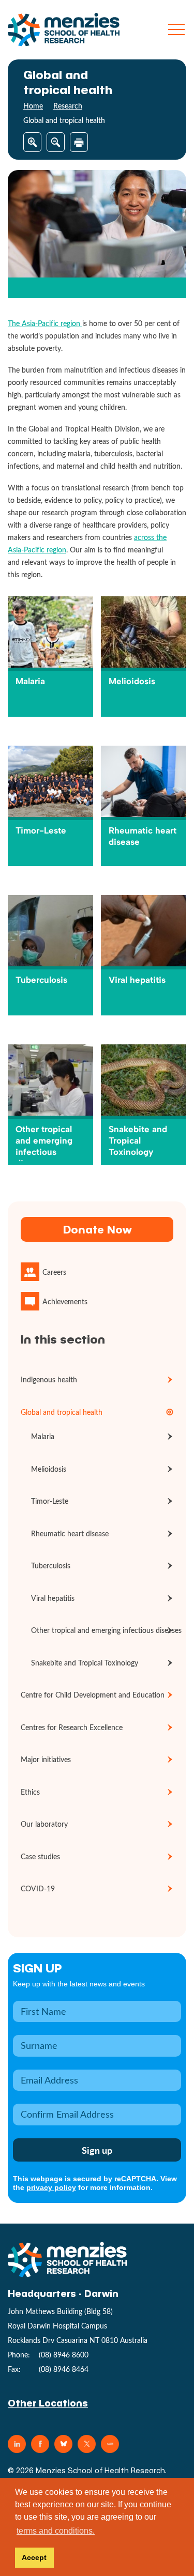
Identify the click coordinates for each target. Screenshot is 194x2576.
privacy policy (51, 2187)
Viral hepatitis (53, 1598)
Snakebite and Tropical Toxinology (85, 1663)
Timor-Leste (50, 1501)
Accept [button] (34, 2557)
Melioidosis (49, 1469)
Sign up (38, 1968)
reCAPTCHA (135, 2179)
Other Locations (48, 2403)
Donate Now (97, 1229)
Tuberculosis (51, 1565)
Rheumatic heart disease (70, 1533)
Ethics (30, 1792)
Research (68, 106)
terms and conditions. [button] (56, 2531)
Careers (54, 1272)
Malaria (43, 1436)
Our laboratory (44, 1824)
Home (33, 106)
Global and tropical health (62, 1412)
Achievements (65, 1301)
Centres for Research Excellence (72, 1727)
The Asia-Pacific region (45, 323)
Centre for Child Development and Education (93, 1695)
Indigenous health (49, 1379)
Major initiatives (46, 1759)
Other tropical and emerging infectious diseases (106, 1630)
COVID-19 (38, 1888)
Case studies (40, 1856)
